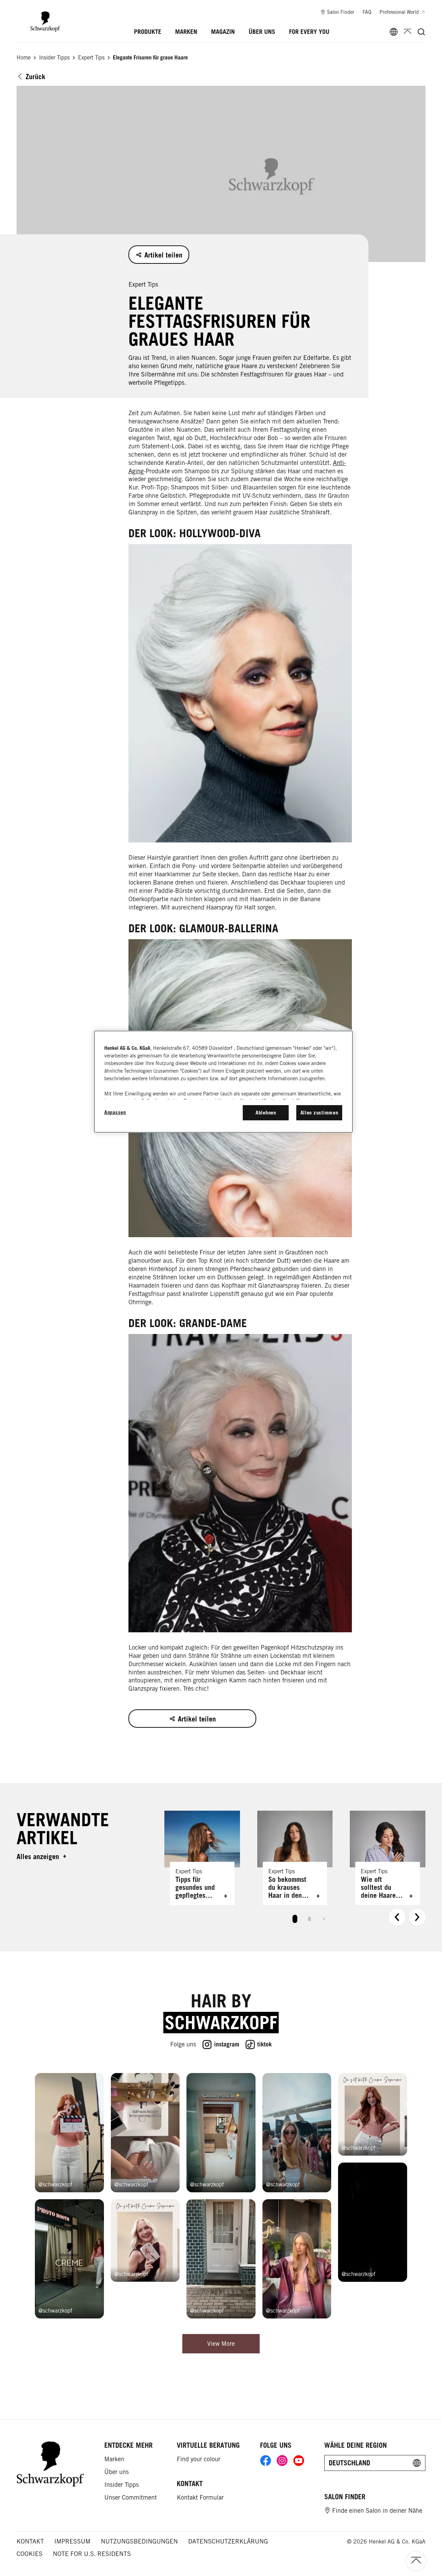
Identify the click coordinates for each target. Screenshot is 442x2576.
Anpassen (115, 1112)
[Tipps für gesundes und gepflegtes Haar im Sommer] (202, 1858)
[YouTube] (299, 2461)
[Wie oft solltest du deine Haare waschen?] (388, 1858)
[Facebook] (266, 2461)
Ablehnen (266, 1113)
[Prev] (397, 1917)
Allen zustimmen (319, 1113)
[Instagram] (282, 2461)
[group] (295, 1870)
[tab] (295, 1919)
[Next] (417, 1917)
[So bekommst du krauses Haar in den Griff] (295, 1858)
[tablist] (295, 1917)
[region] (223, 1082)
